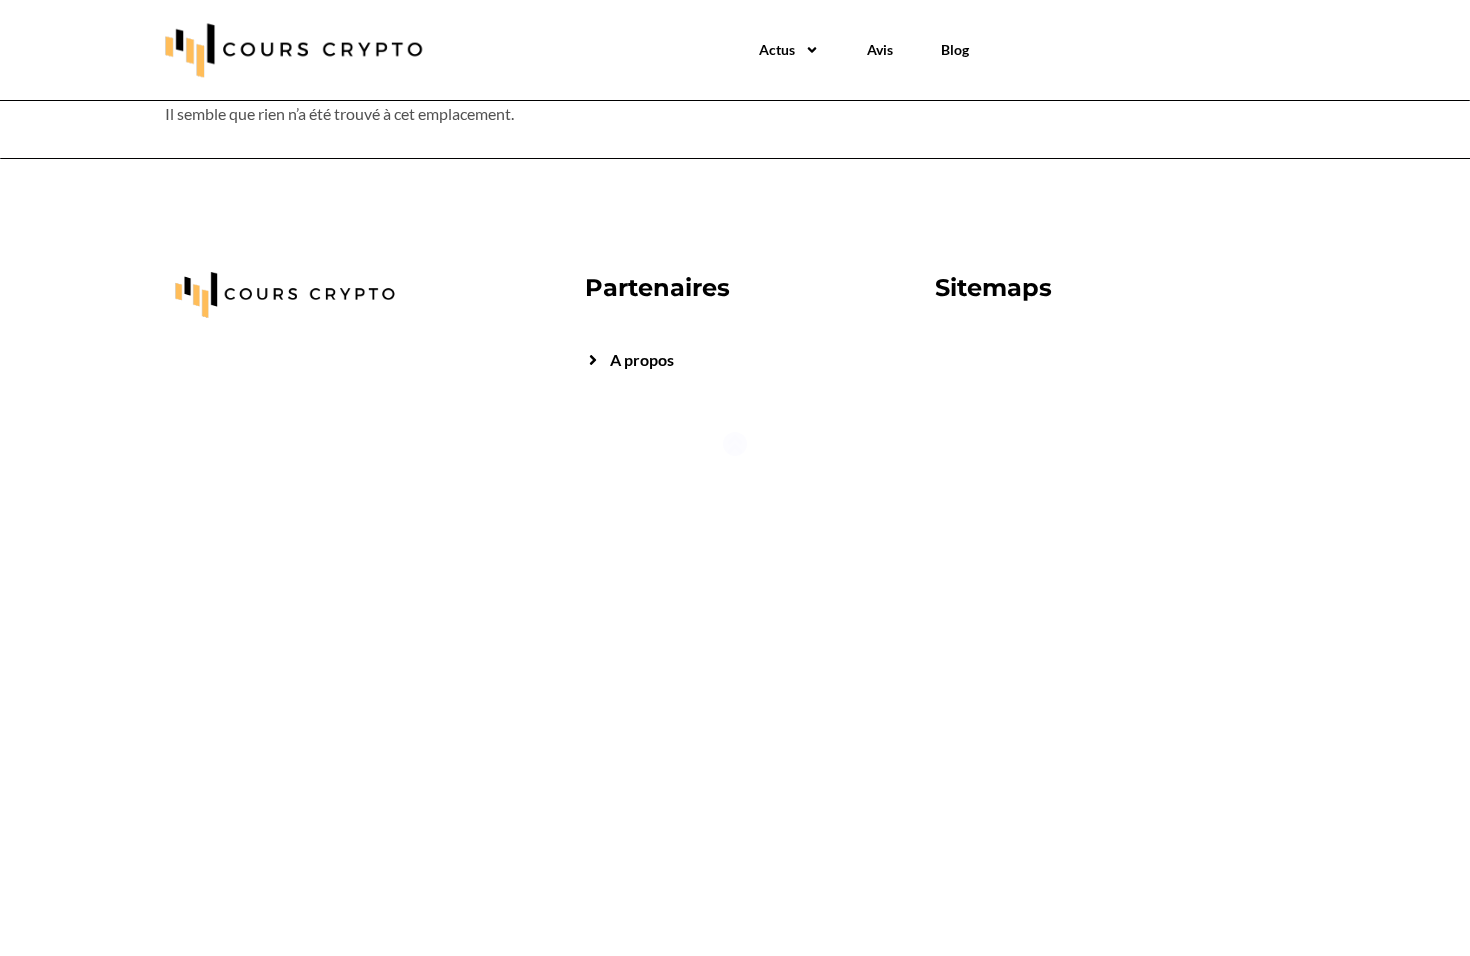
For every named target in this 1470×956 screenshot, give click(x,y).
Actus (777, 49)
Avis (880, 49)
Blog (955, 49)
